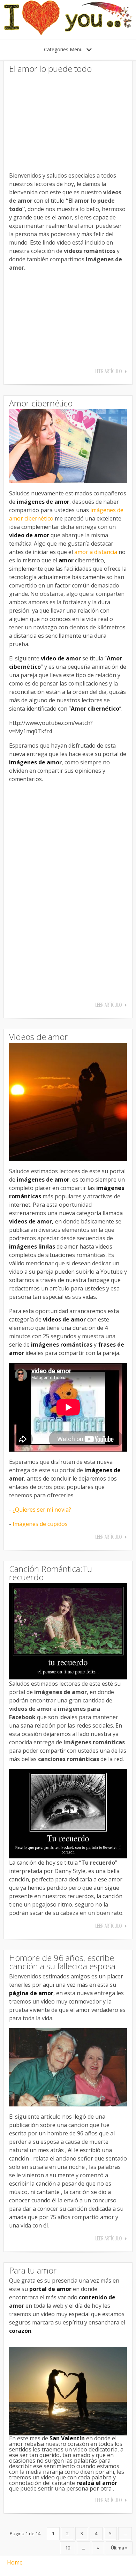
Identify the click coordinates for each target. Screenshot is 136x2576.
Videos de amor (38, 1037)
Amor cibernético (41, 403)
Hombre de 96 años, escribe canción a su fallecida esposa (62, 1962)
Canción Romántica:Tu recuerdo (51, 1573)
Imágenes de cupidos (40, 1524)
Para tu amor (33, 2270)
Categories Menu (63, 49)
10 (68, 2548)
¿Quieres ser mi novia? (42, 1510)
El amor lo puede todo (50, 69)
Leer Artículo (109, 371)
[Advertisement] (68, 120)
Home (15, 2562)
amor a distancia (96, 552)
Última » (119, 2548)
